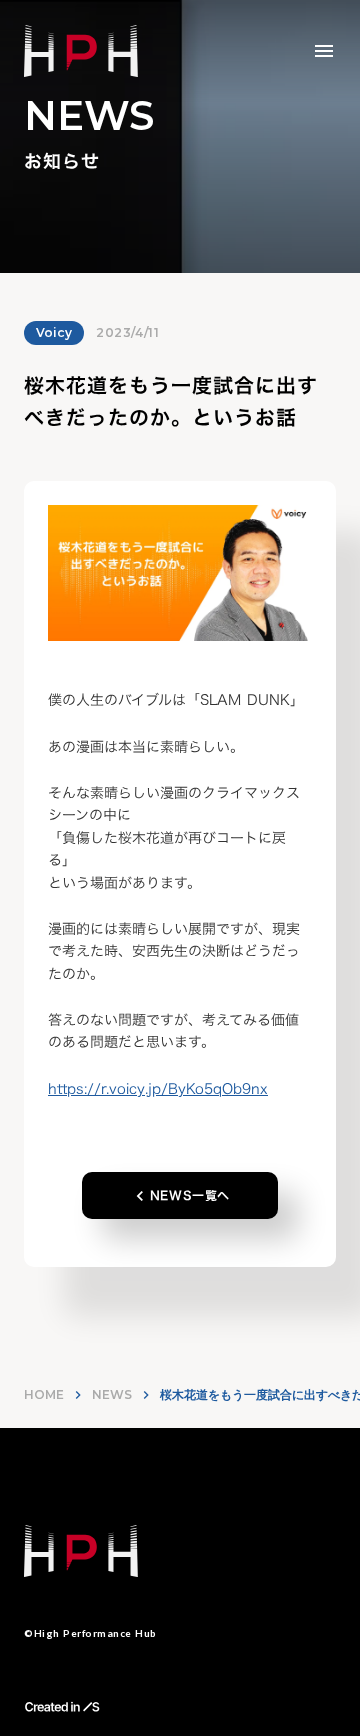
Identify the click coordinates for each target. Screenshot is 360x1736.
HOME (44, 1394)
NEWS (112, 1394)
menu (324, 51)
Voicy (54, 332)
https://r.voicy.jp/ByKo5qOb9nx (158, 1088)
